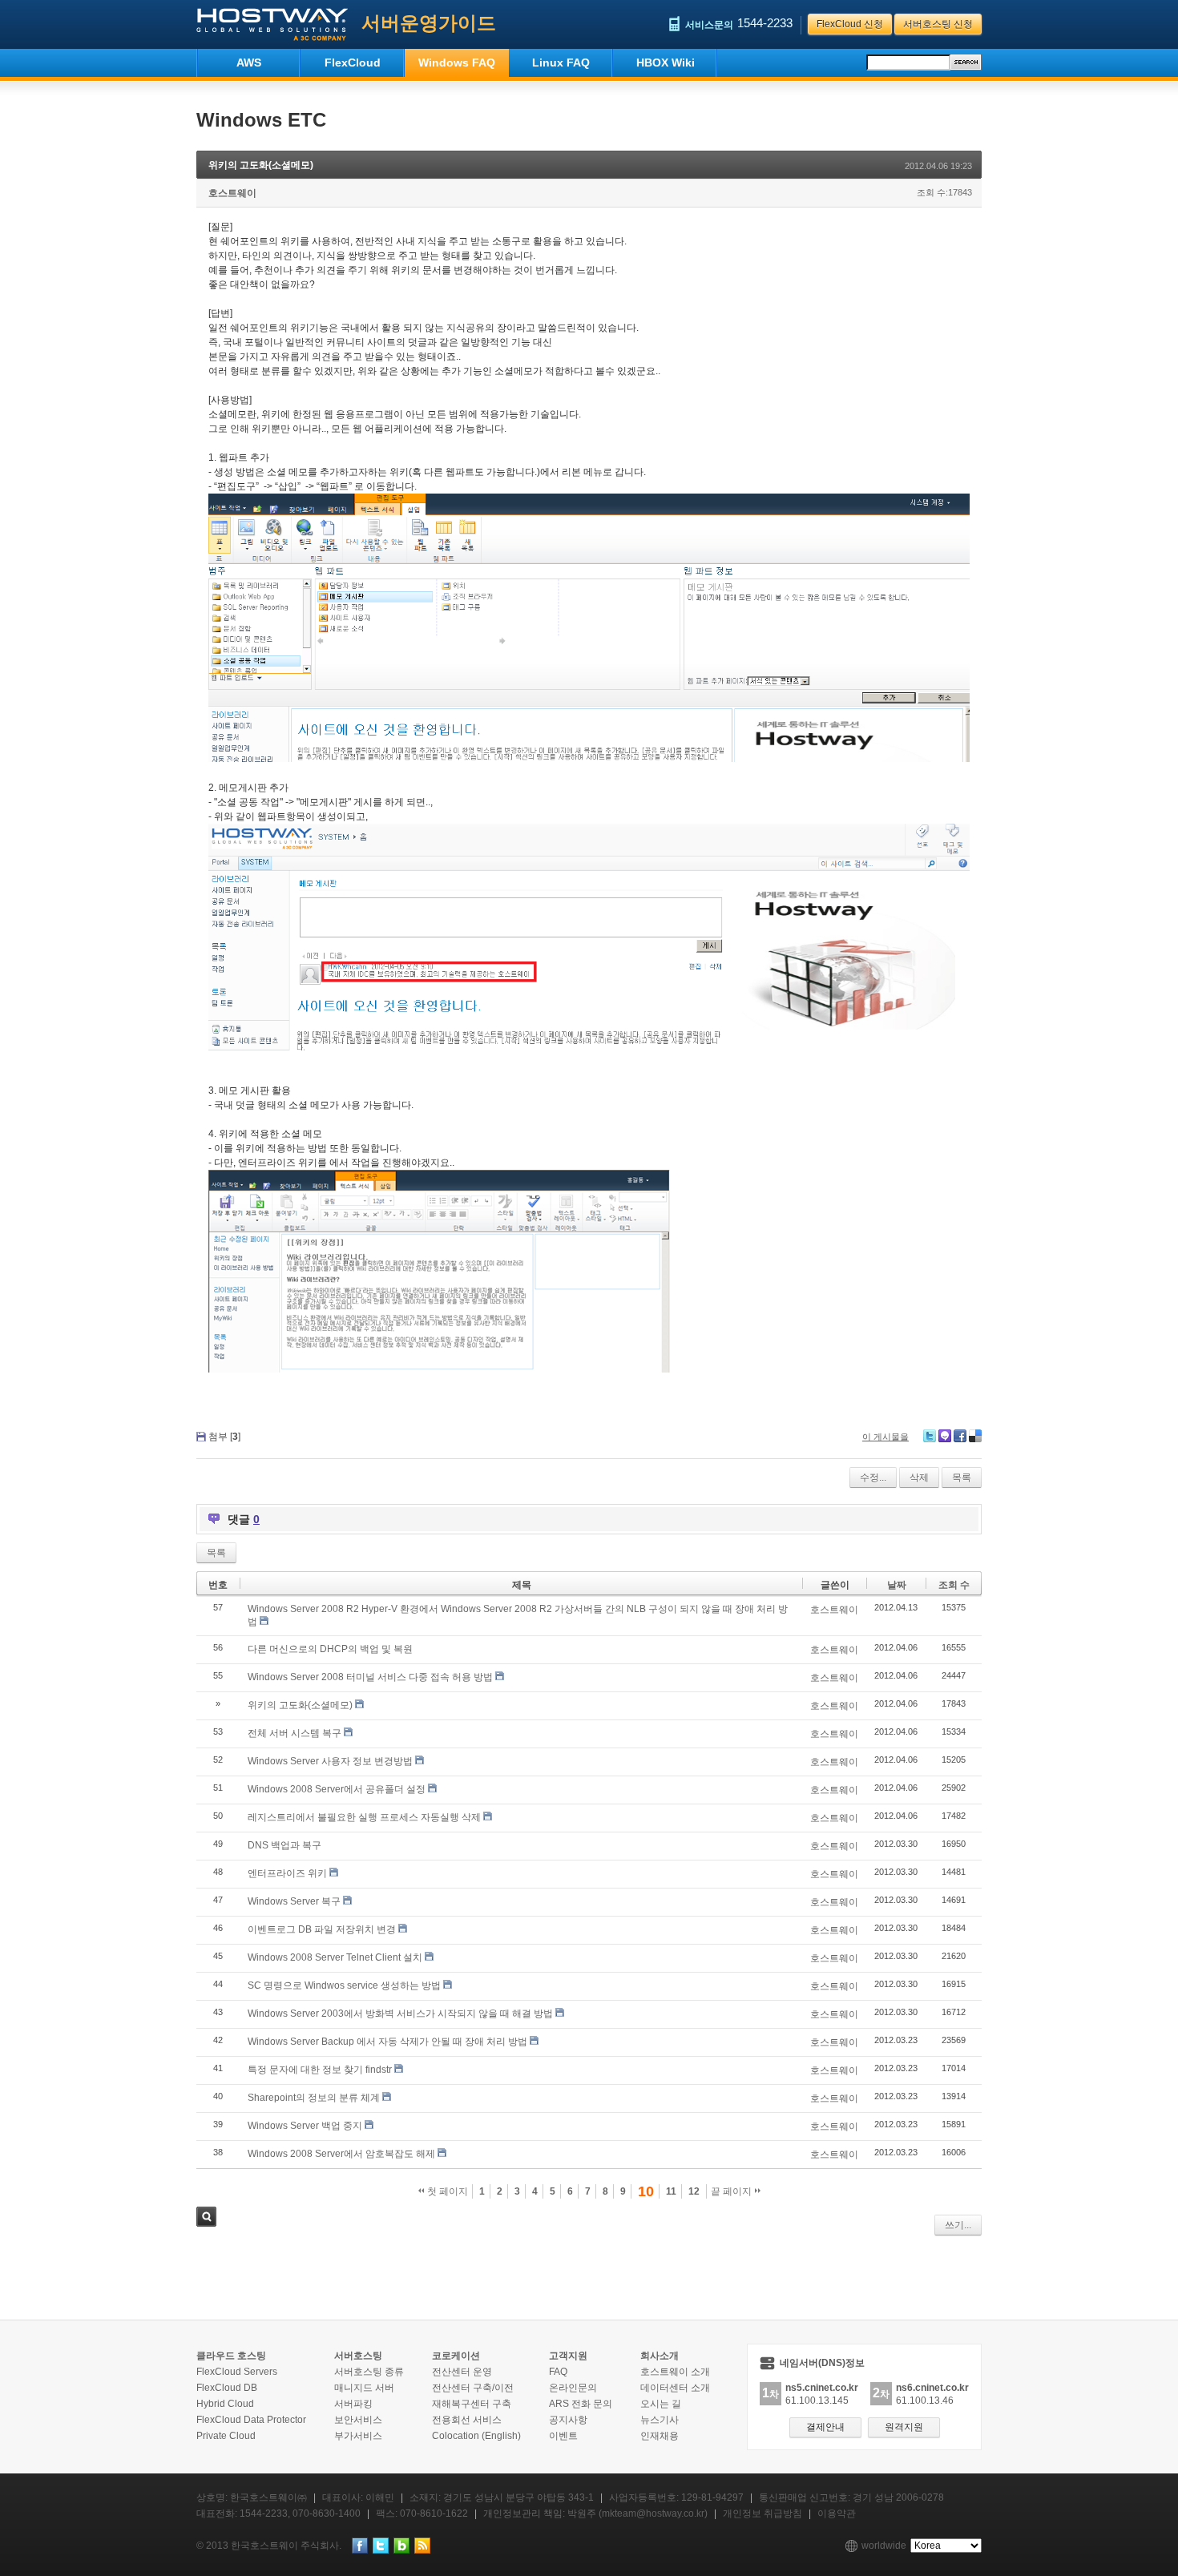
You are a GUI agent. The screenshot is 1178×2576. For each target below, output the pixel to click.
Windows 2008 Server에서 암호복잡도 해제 (341, 2154)
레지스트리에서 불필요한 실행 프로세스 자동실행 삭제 (364, 1817)
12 (694, 2191)
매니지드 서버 (364, 2388)
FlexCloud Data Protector (251, 2420)
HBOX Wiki (666, 62)
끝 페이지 (732, 2191)
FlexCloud (353, 62)
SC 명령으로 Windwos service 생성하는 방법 (344, 1985)
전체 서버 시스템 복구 (294, 1733)
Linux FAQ (561, 62)
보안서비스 (358, 2420)
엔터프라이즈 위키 (287, 1873)
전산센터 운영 (462, 2372)
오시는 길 (661, 2404)
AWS (249, 62)
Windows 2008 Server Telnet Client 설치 (335, 1957)
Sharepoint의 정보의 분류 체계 (314, 2098)
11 (671, 2191)
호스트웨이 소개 (675, 2372)
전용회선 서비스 (467, 2420)
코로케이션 (456, 2356)
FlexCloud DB (227, 2388)
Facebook (960, 1436)
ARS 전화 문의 (581, 2404)
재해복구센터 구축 (472, 2404)
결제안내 (825, 2427)
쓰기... (958, 2225)
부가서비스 (358, 2436)
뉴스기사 (660, 2420)
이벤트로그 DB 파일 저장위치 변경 (322, 1929)
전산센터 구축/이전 (473, 2388)
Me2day (945, 1436)
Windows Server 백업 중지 (305, 2126)
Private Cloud (226, 2436)
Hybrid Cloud (225, 2404)
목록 (962, 1477)
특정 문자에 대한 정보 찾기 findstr (320, 2070)
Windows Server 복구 (294, 1901)
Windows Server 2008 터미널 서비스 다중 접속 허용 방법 (370, 1677)
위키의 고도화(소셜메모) (261, 165)
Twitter (930, 1436)
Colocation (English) (476, 2436)
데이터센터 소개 (675, 2388)
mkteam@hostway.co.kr (653, 2514)
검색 (206, 2217)
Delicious (975, 1436)
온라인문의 (573, 2388)
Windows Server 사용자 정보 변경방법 (330, 1761)
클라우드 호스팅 (231, 2356)
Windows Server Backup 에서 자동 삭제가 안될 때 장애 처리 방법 (387, 2042)
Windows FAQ (457, 62)
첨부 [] (224, 1437)
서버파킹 (353, 2404)
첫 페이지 (446, 2191)
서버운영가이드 (429, 23)
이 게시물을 (886, 1437)
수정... (873, 1477)
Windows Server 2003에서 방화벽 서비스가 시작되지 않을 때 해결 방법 (400, 2014)
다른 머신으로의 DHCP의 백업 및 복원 (330, 1649)
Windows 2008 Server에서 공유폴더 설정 (337, 1789)
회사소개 (660, 2356)
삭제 (919, 1477)
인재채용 (660, 2436)
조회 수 (954, 1585)
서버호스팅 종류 (369, 2372)
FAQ (558, 2372)
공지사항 (568, 2420)
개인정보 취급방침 (762, 2514)
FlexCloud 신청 (850, 24)
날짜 (897, 1585)
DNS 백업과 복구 (284, 1845)
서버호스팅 (358, 2356)
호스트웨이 (232, 193)
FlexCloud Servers (237, 2372)
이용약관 (837, 2514)
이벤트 (563, 2436)
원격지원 (904, 2427)
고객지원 (568, 2356)
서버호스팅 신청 (938, 24)
